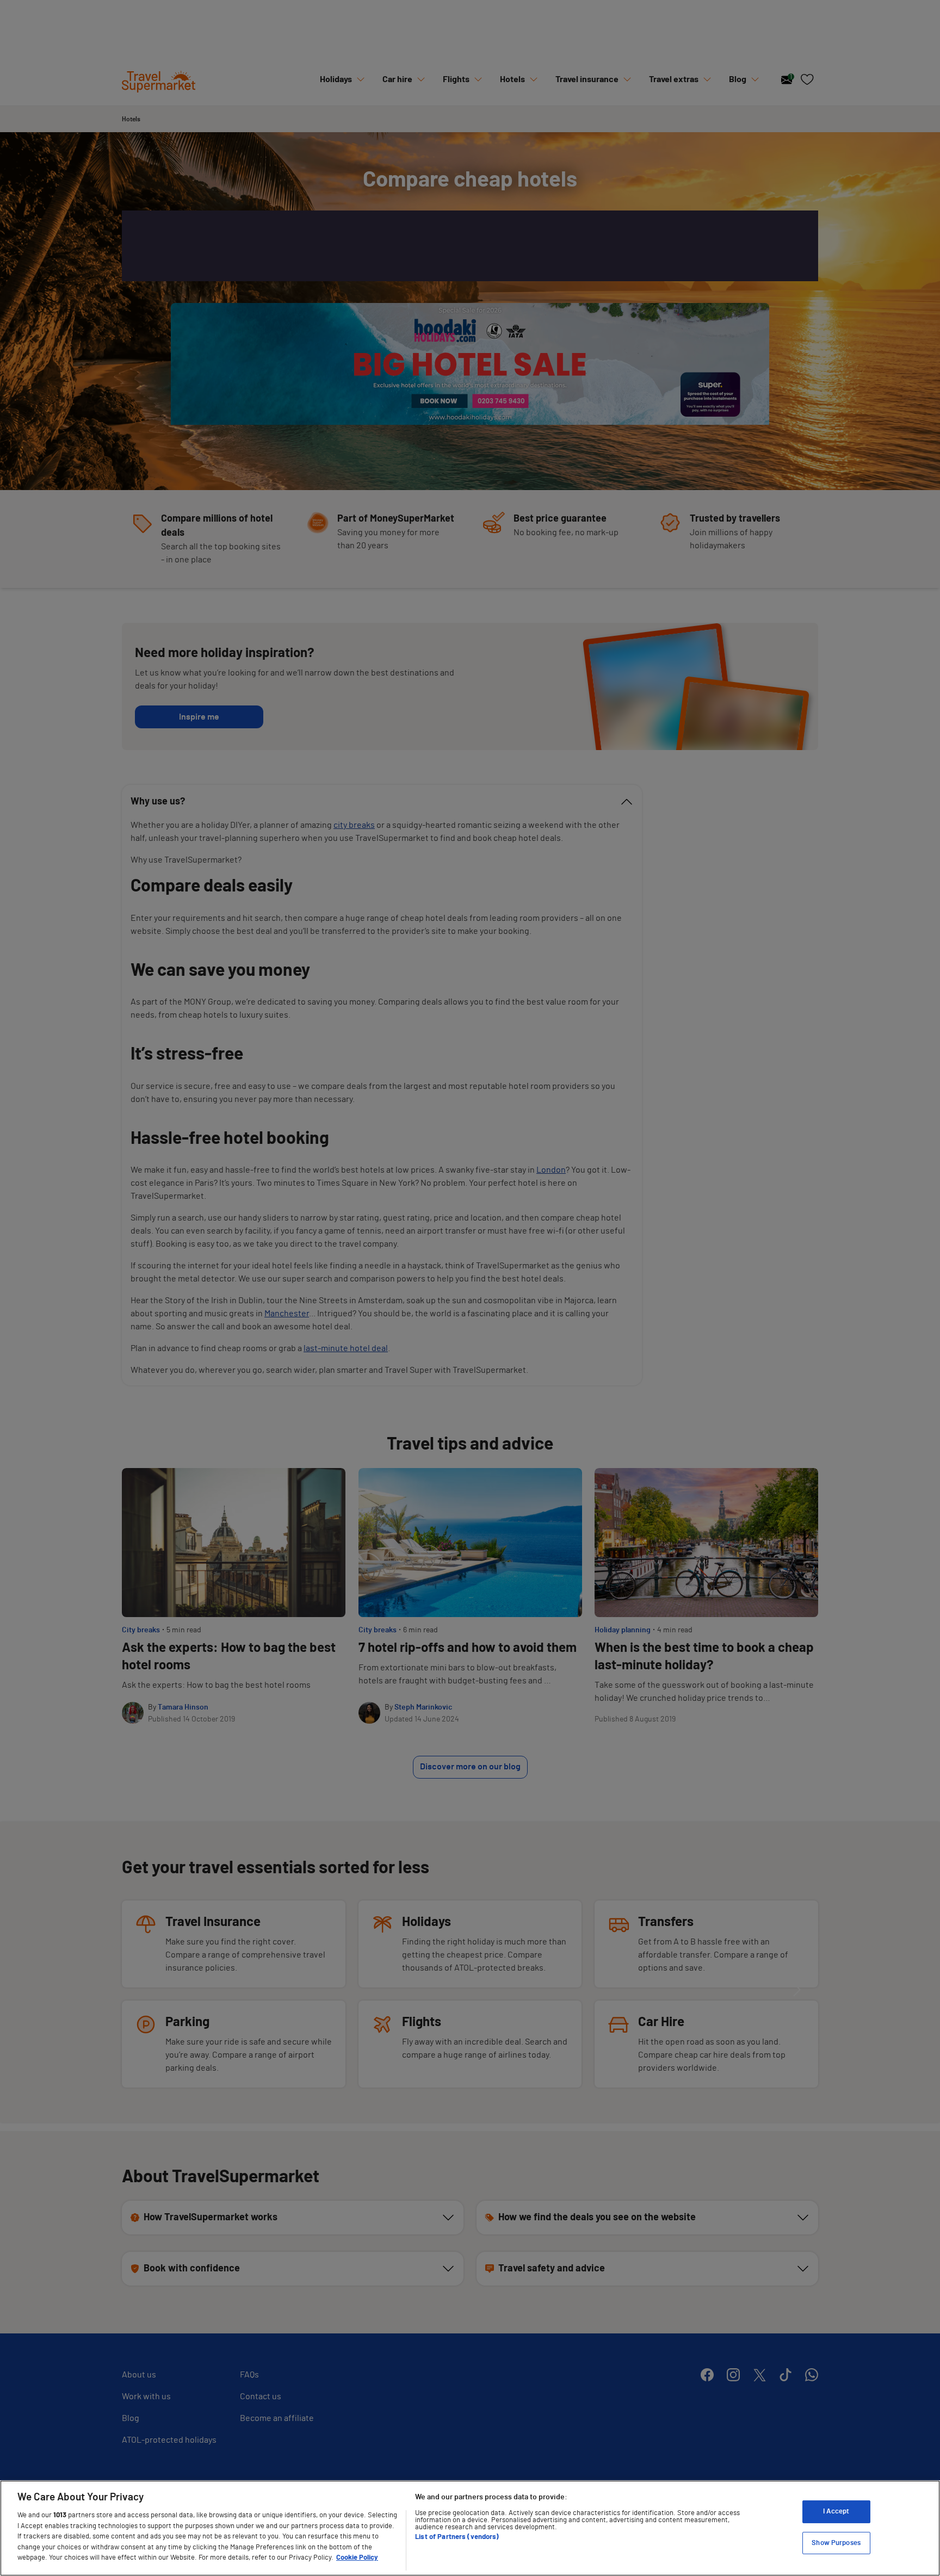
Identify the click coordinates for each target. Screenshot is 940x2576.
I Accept (836, 2512)
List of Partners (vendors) (457, 2537)
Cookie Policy (357, 2558)
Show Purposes (836, 2543)
